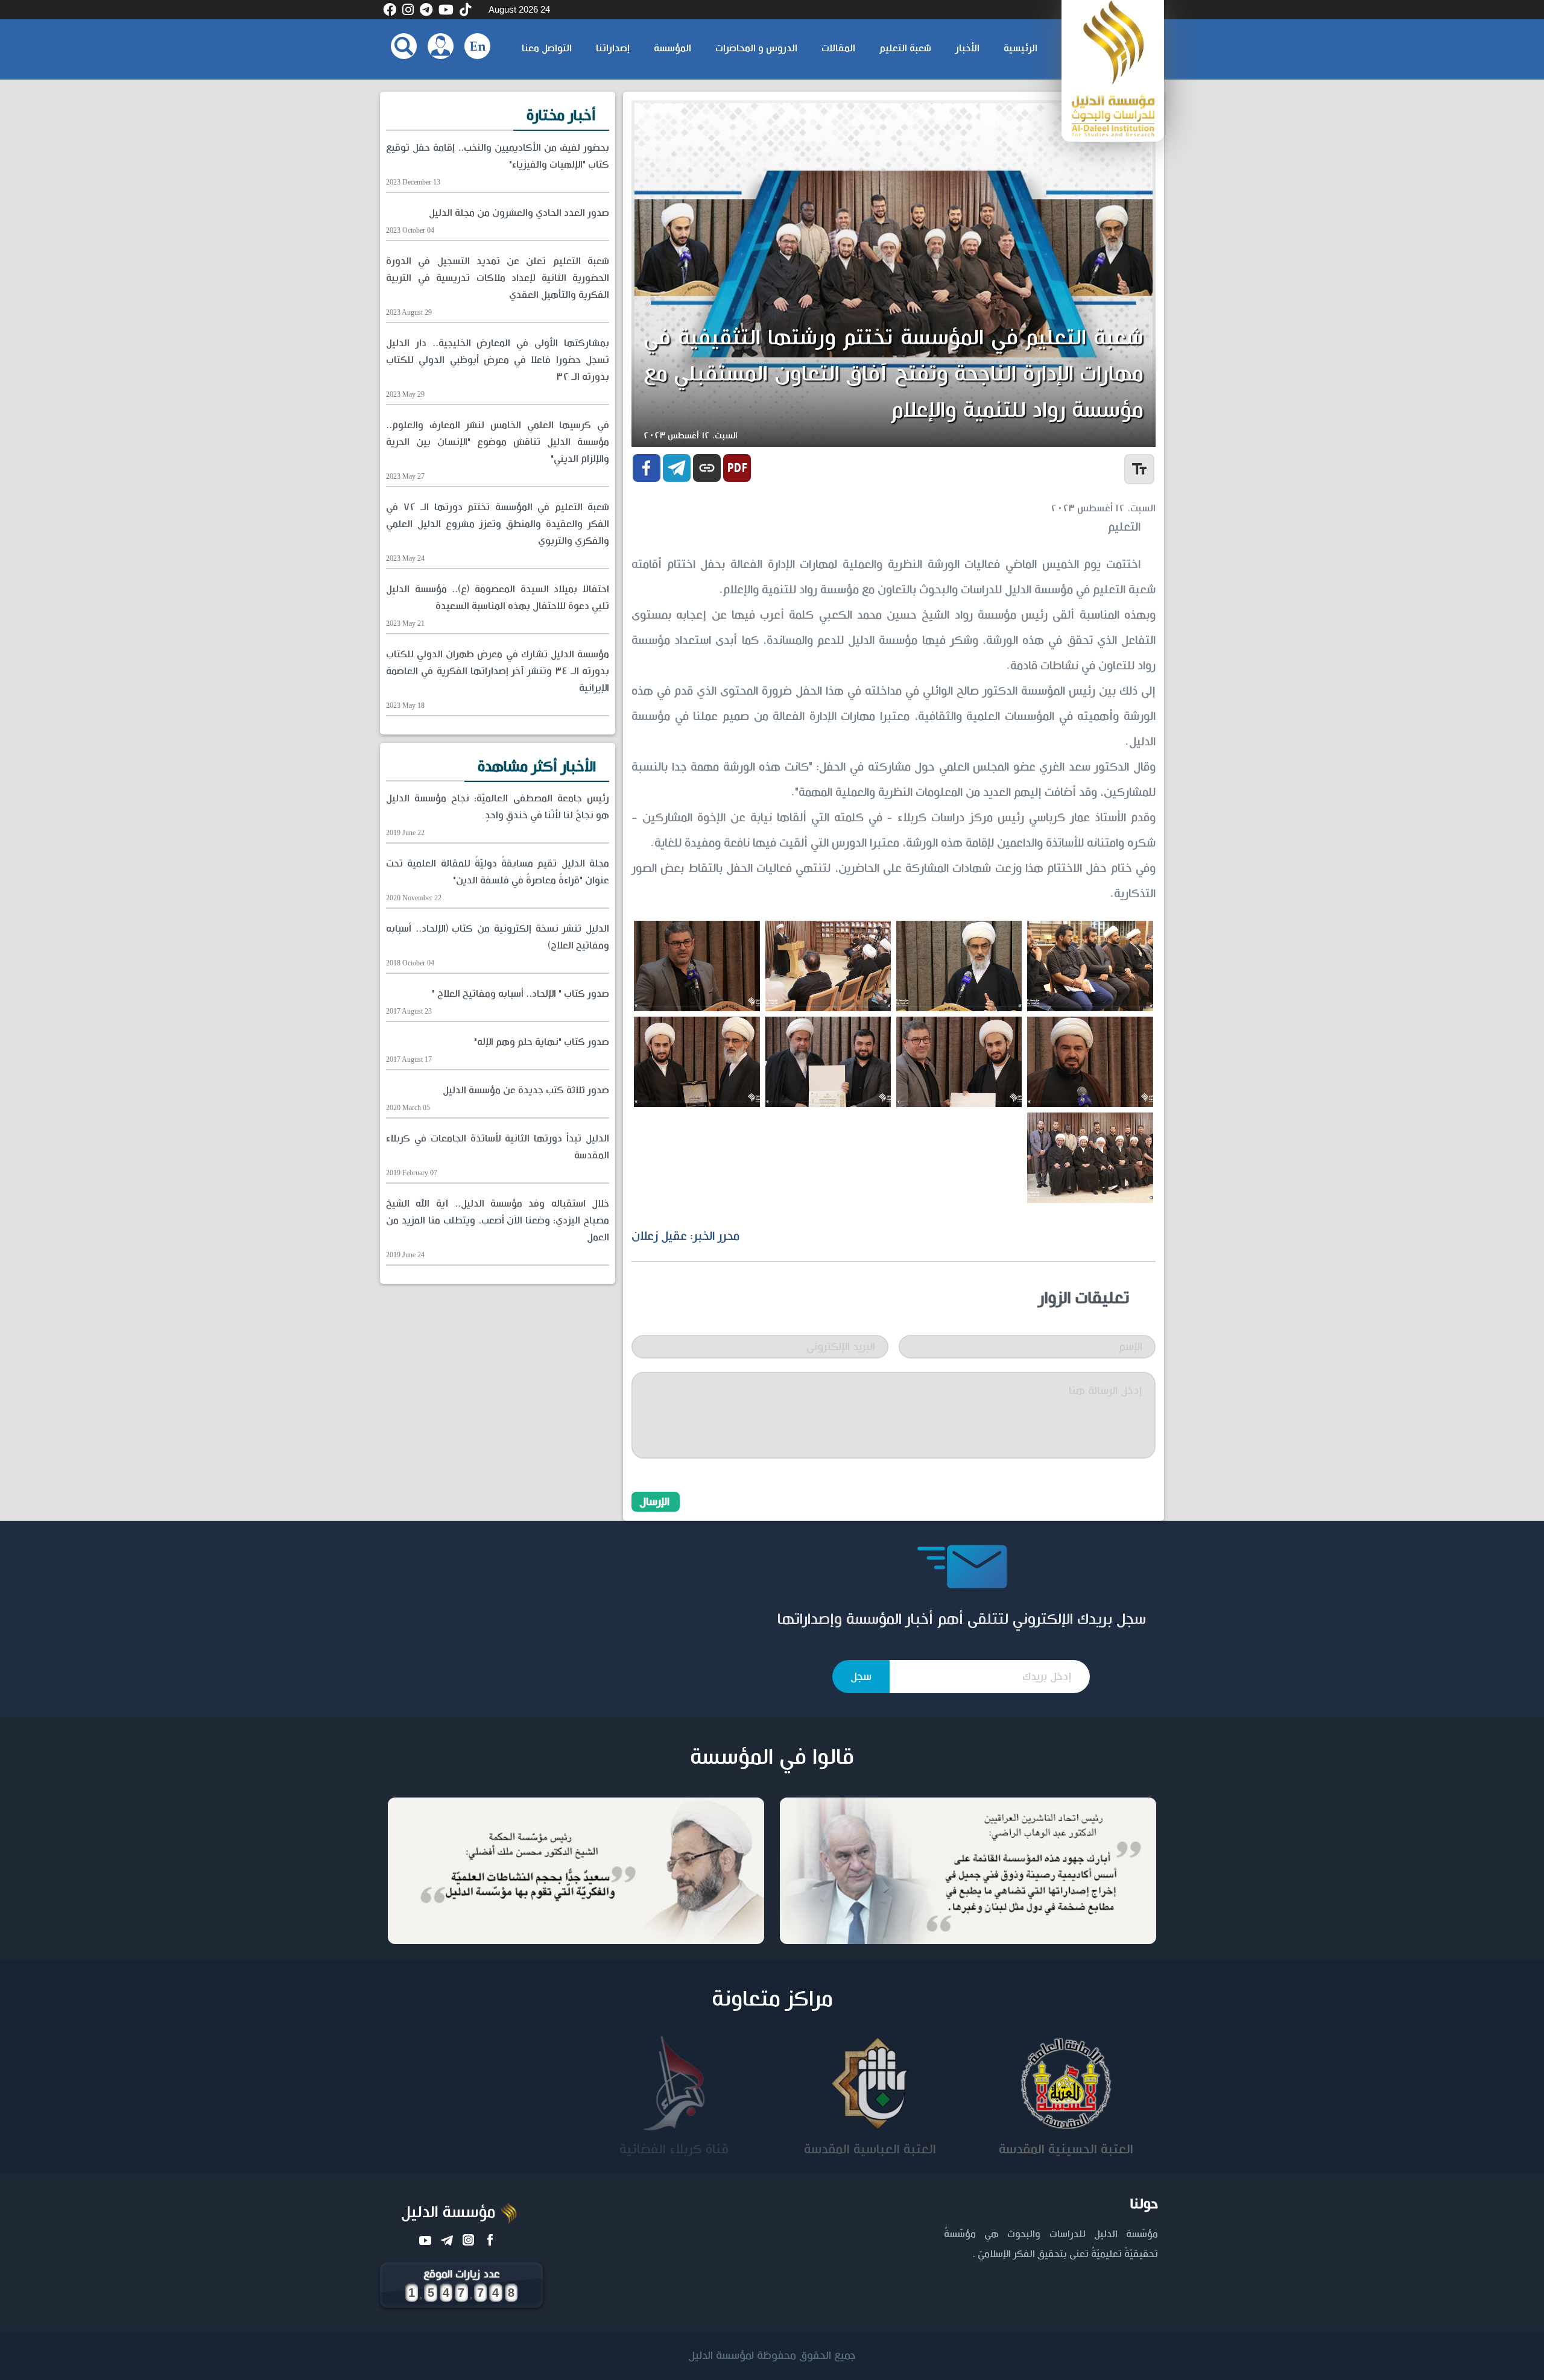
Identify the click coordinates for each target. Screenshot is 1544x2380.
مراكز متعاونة (772, 2000)
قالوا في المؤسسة (772, 1758)
